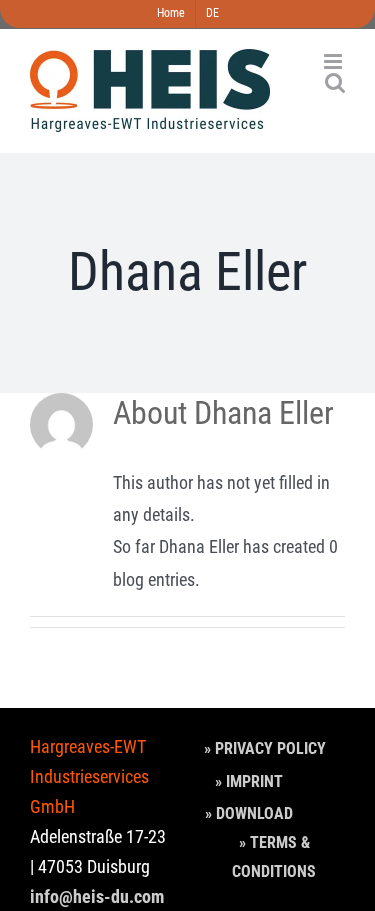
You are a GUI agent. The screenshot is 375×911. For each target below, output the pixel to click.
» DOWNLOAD (249, 813)
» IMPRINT (249, 781)
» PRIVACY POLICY (265, 748)
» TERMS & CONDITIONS (274, 857)
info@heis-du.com (97, 896)
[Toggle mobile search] (335, 82)
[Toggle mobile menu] (334, 61)
